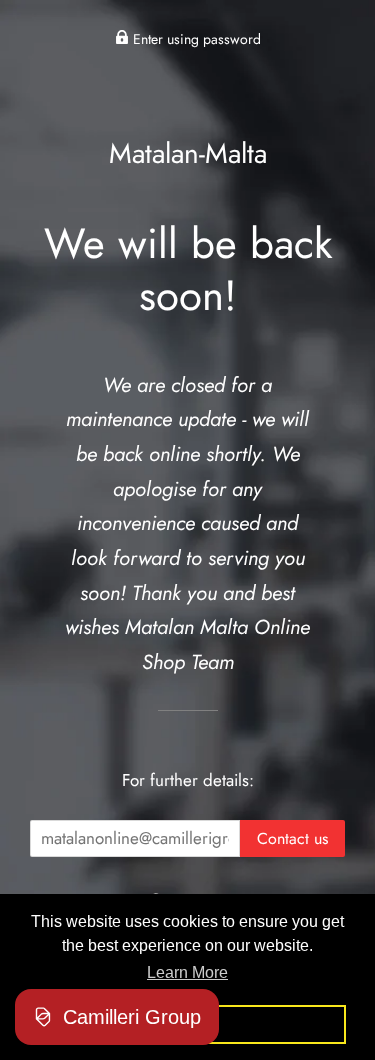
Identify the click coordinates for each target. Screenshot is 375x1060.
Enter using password (195, 39)
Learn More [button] (187, 972)
